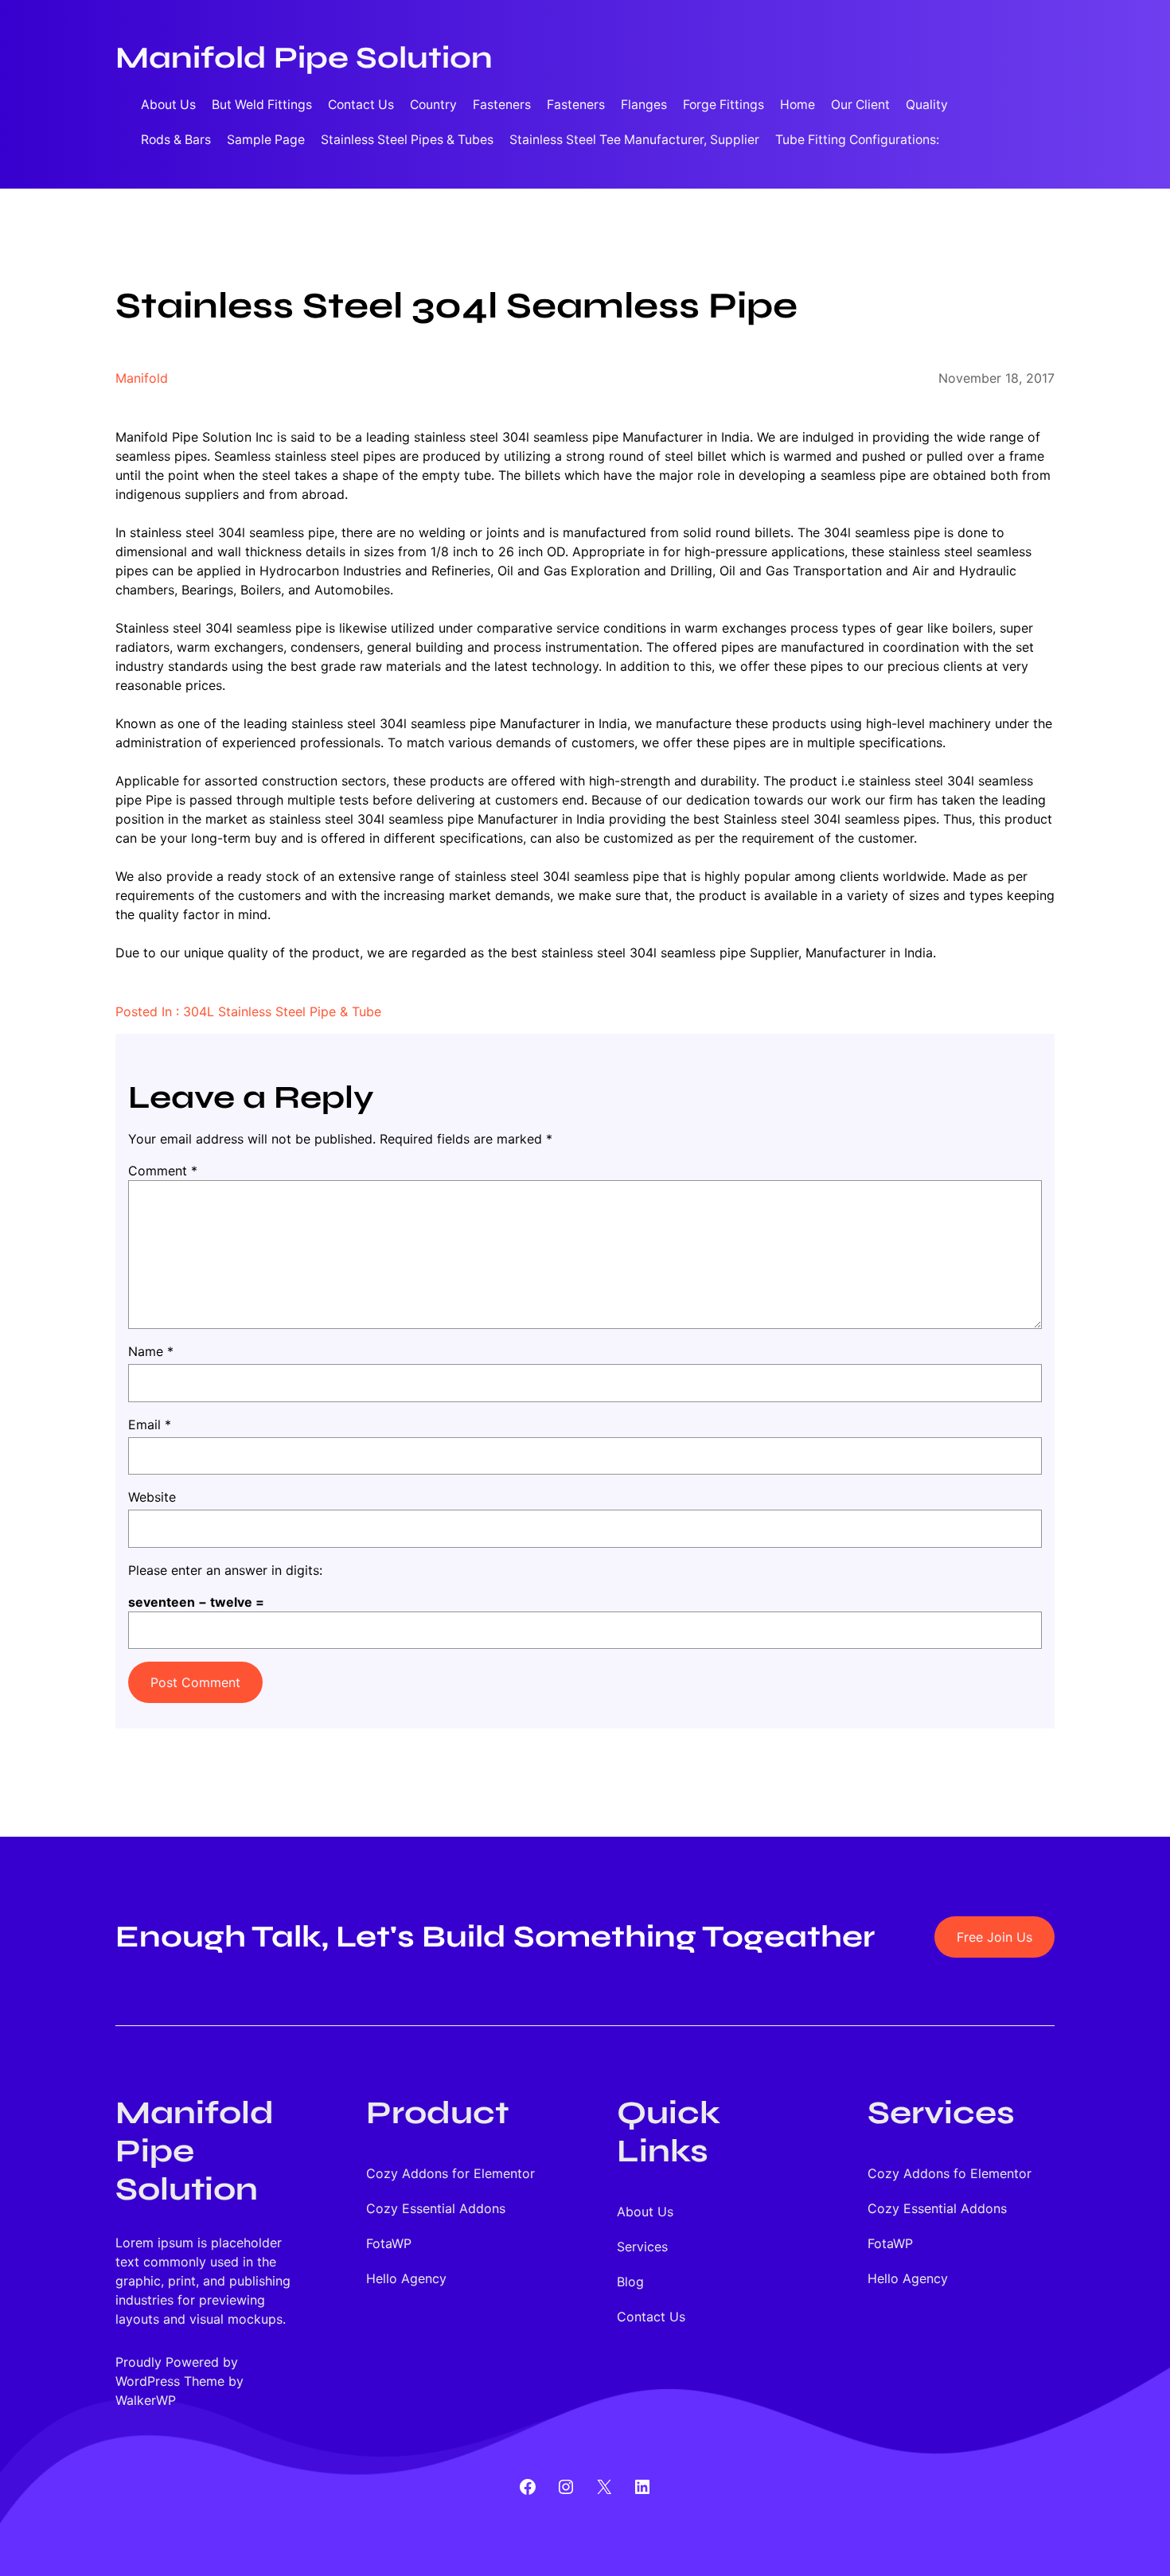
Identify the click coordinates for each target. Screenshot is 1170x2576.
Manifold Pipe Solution (304, 58)
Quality (927, 105)
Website (152, 1497)
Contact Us (361, 105)
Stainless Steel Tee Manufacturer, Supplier (634, 140)
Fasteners (502, 105)
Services (642, 2247)
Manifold (142, 378)
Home (798, 105)
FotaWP (389, 2243)
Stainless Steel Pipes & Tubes (407, 140)
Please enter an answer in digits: (225, 1570)
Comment (163, 1171)
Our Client (860, 105)
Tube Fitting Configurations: (857, 140)
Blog (630, 2282)
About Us (168, 105)
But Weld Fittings (262, 105)
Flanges (644, 105)
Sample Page (266, 140)
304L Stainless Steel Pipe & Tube (282, 1011)
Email (150, 1424)
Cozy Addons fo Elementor (950, 2173)
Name (151, 1351)
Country (433, 105)
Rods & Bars (176, 140)
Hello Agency (406, 2278)
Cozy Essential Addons (436, 2208)
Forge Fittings (723, 105)
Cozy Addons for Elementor (450, 2173)
